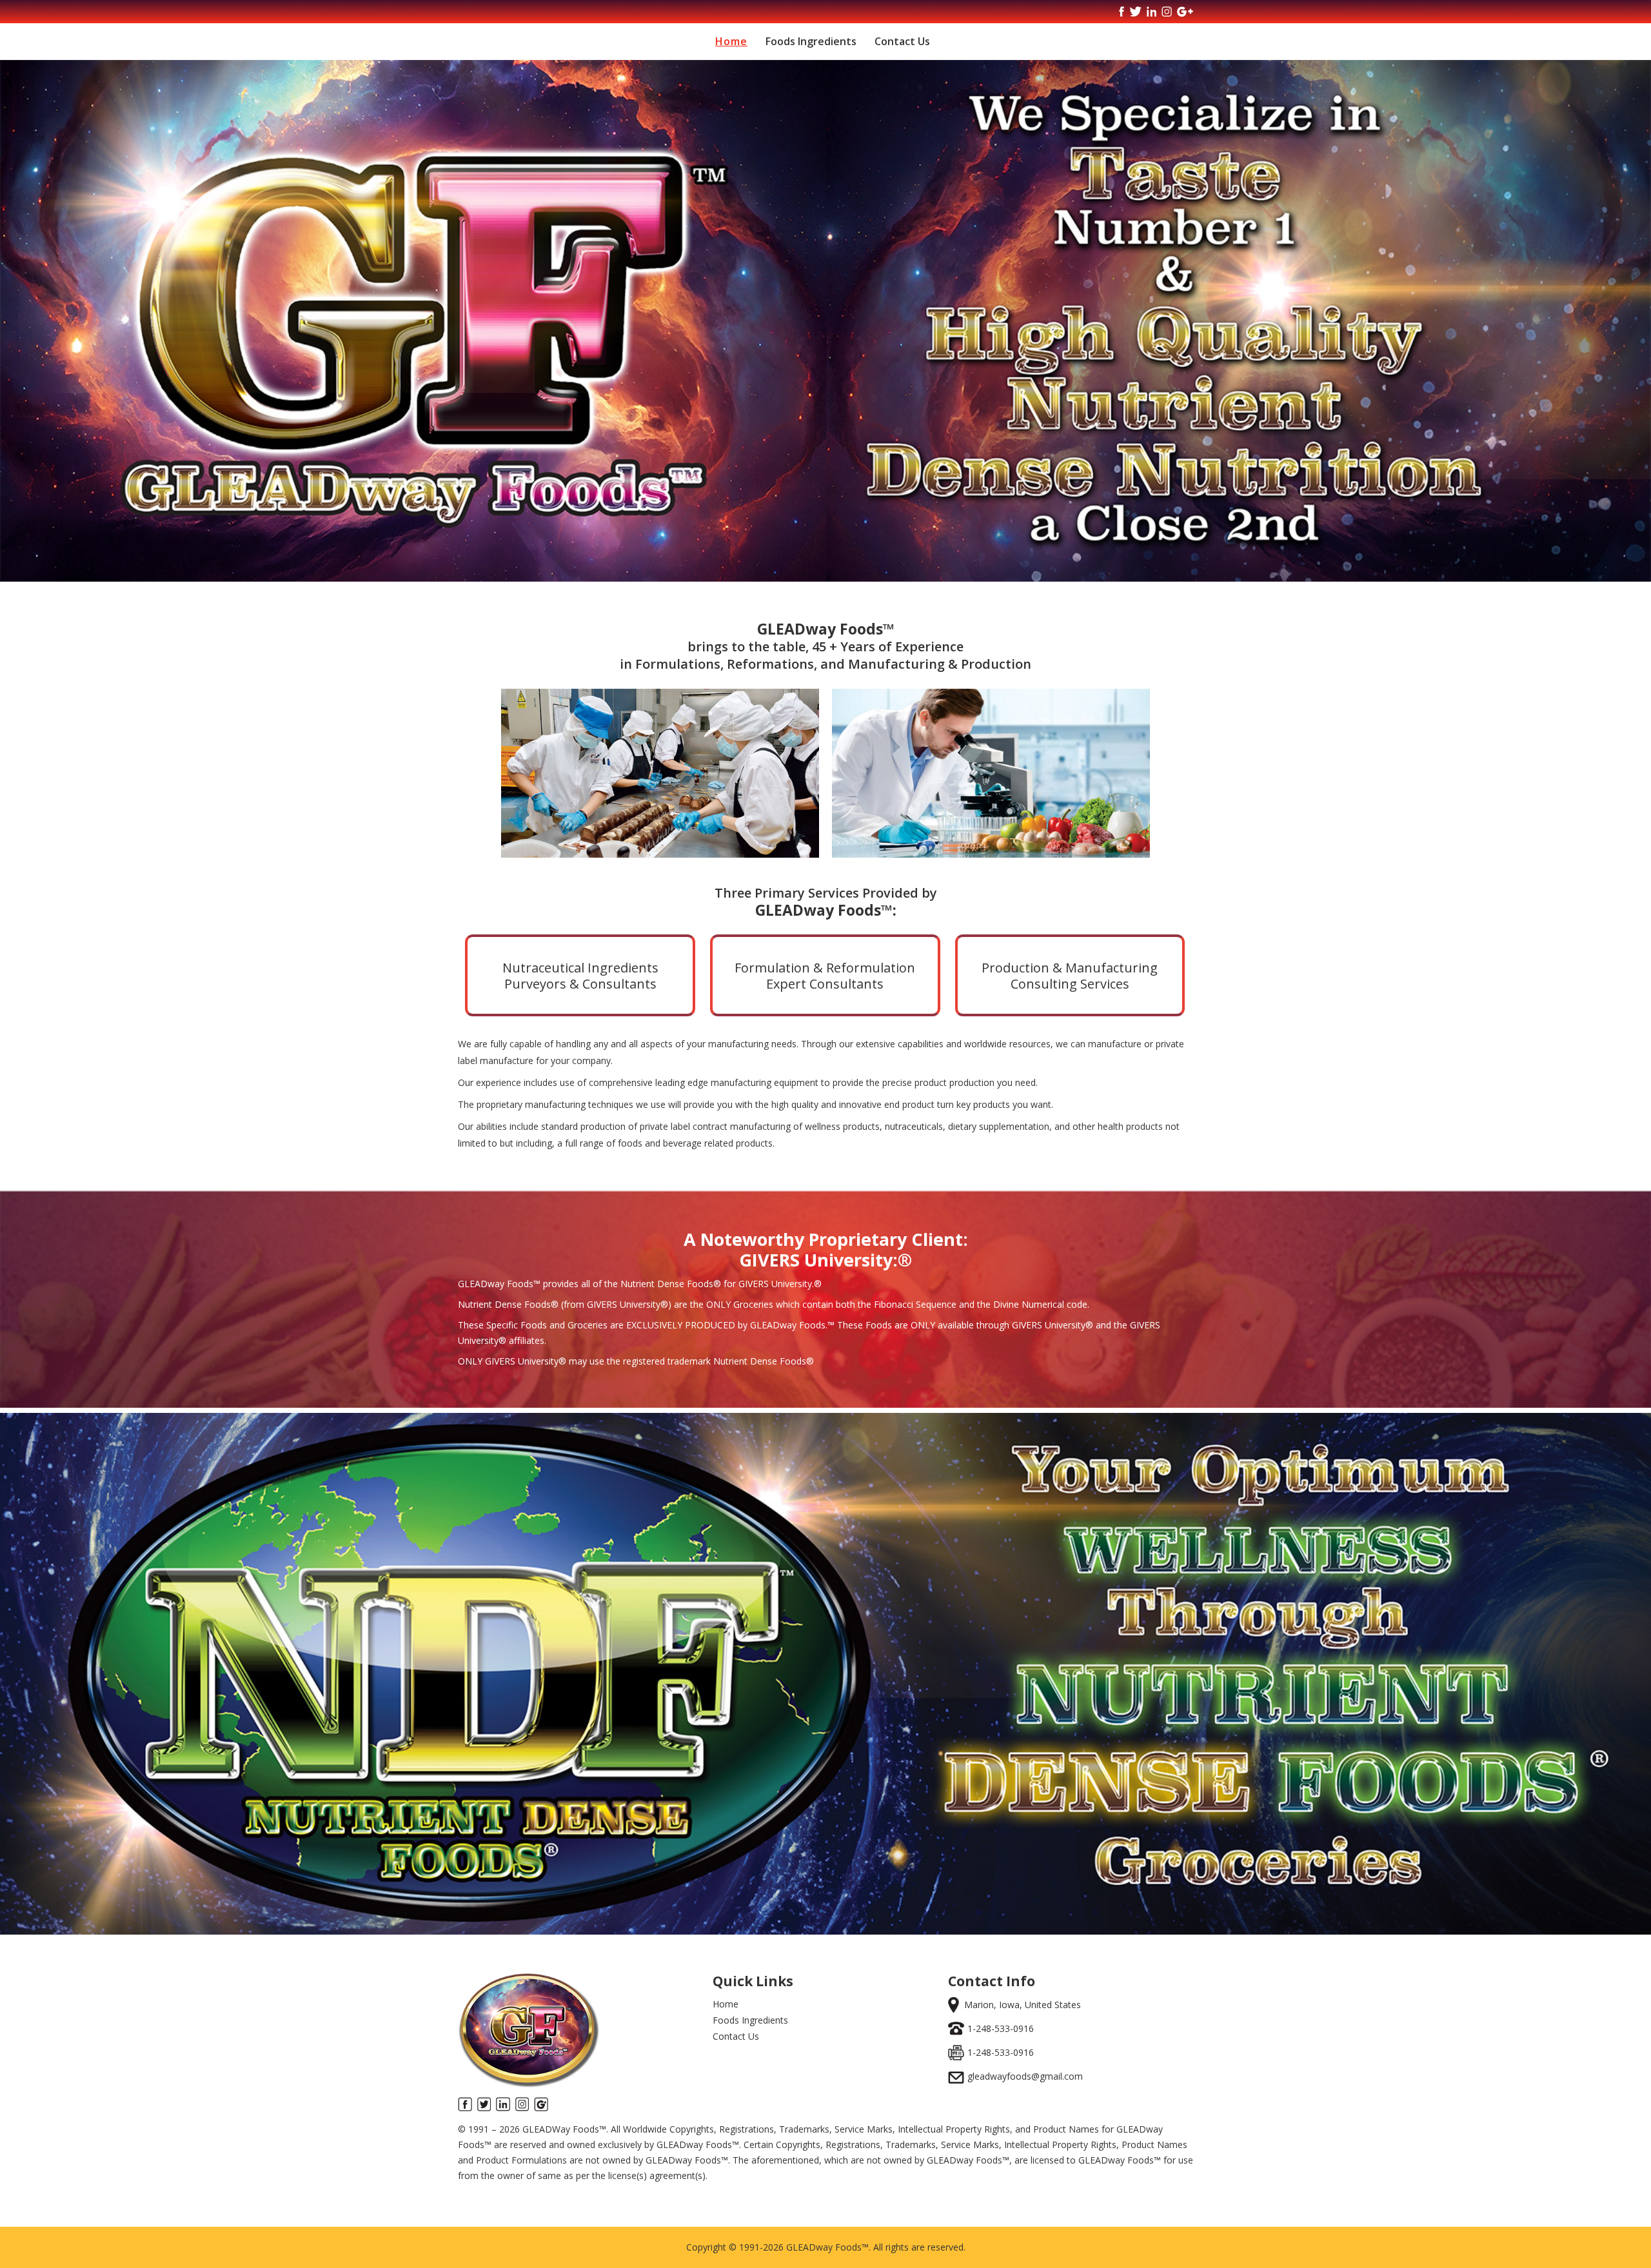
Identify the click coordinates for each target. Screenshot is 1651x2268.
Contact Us (902, 41)
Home (731, 41)
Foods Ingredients (811, 41)
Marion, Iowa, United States (1023, 2005)
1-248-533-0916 (1001, 2028)
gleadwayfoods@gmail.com (1025, 2076)
